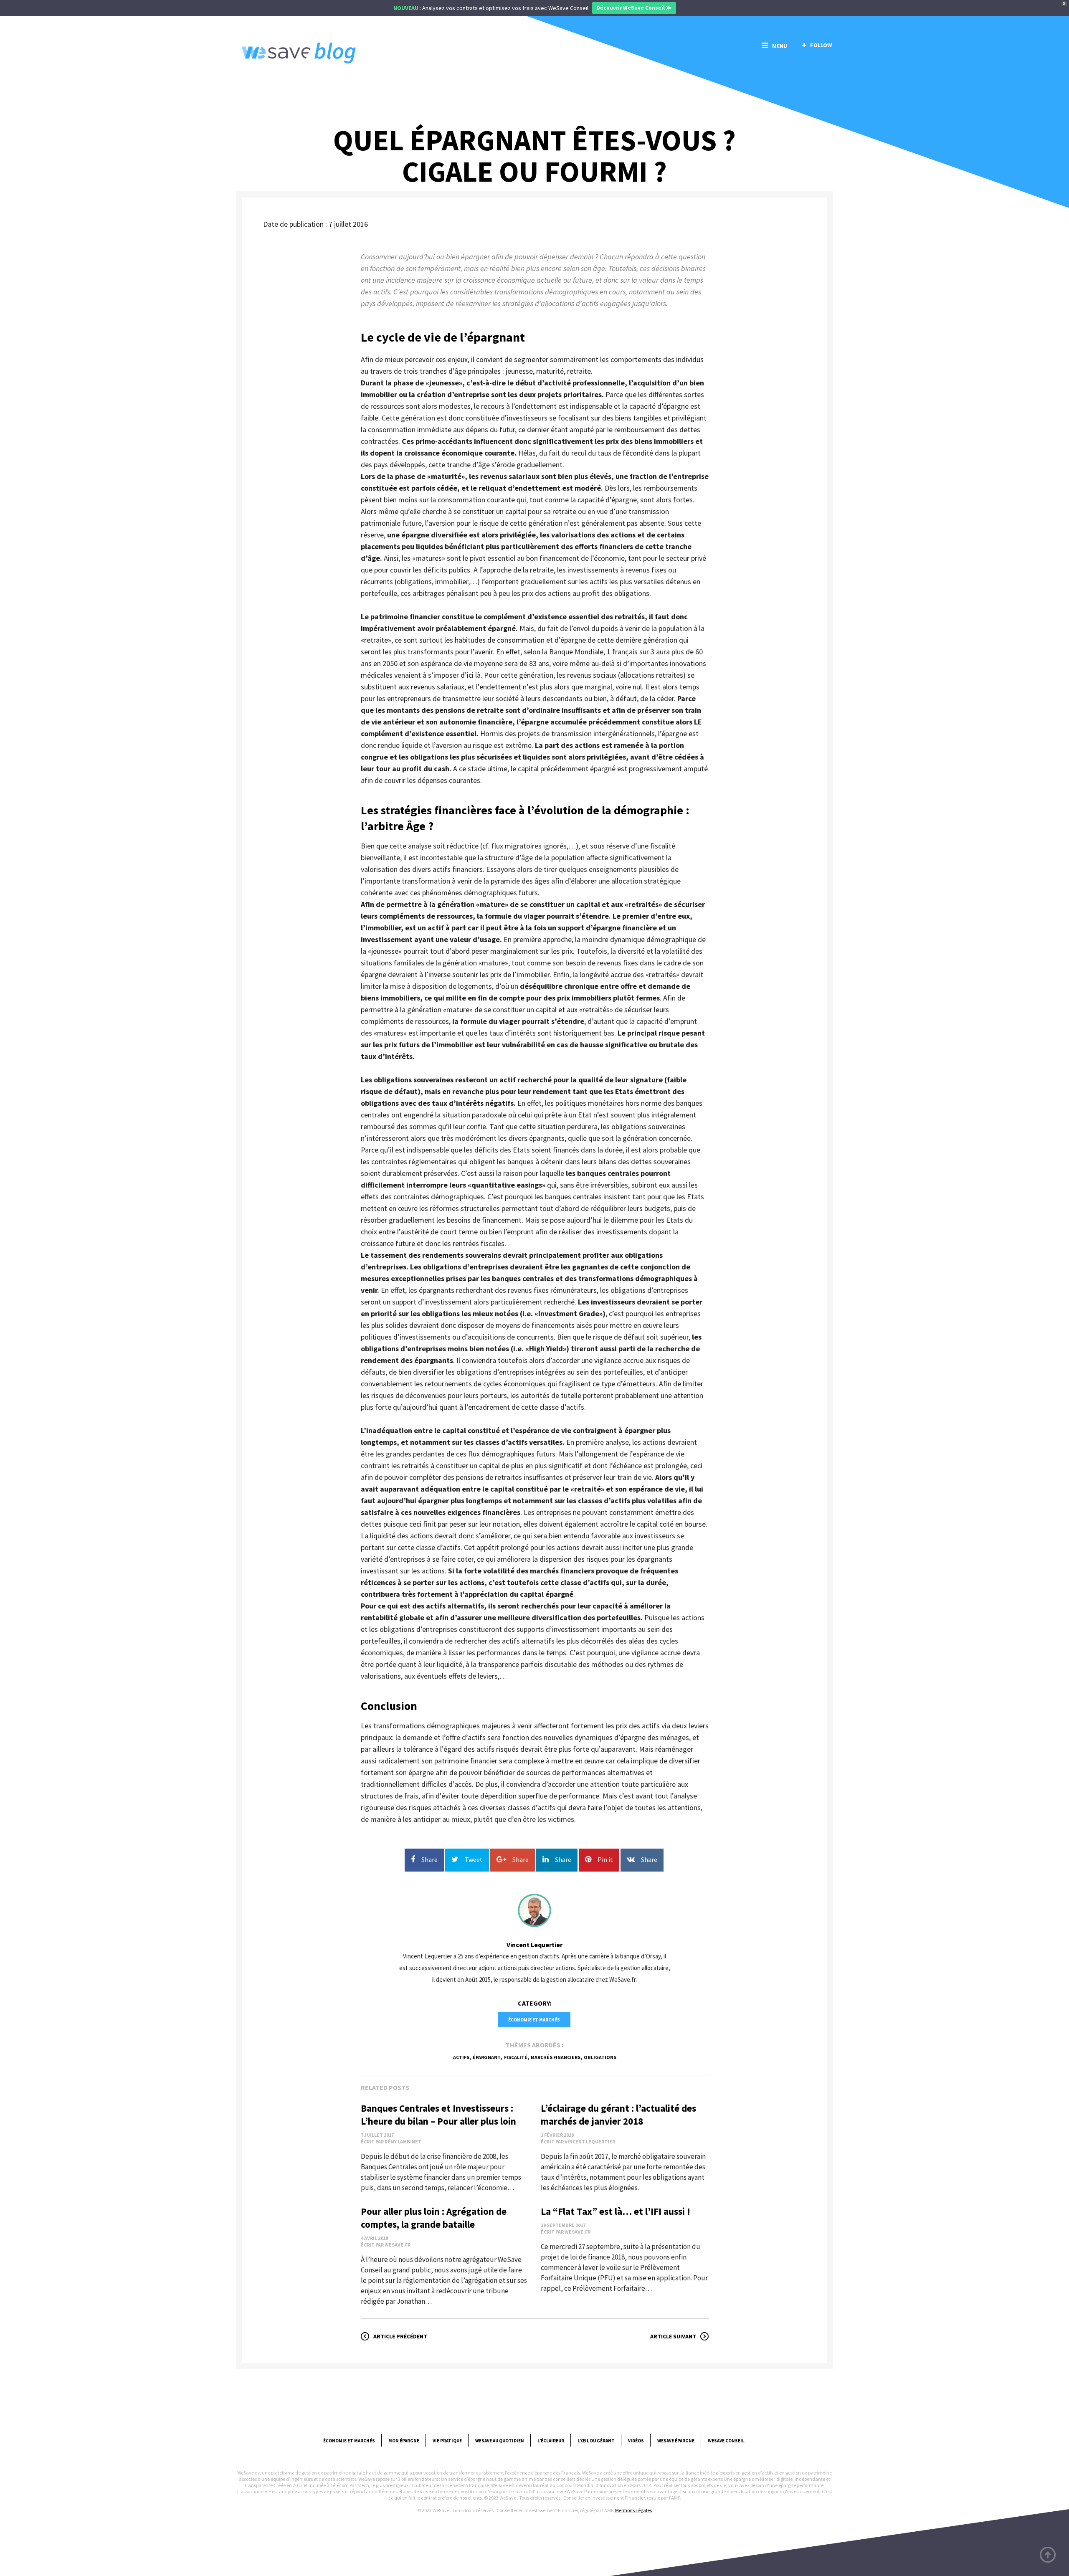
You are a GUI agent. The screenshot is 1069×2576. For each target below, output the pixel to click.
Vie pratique (447, 2441)
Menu (780, 46)
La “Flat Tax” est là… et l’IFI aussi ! (616, 2211)
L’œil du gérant (596, 2441)
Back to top (1048, 2555)
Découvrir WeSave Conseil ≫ (634, 8)
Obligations (600, 2057)
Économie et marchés (534, 2020)
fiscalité (516, 2057)
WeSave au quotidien (500, 2441)
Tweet (474, 1859)
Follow (821, 45)
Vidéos (636, 2441)
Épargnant (487, 2057)
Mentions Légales (633, 2510)
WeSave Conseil (726, 2441)
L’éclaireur (551, 2441)
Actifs (461, 2057)
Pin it (605, 1859)
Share (429, 1859)
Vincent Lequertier (534, 1945)
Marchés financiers (556, 2057)
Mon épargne (404, 2441)
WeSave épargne (676, 2441)
